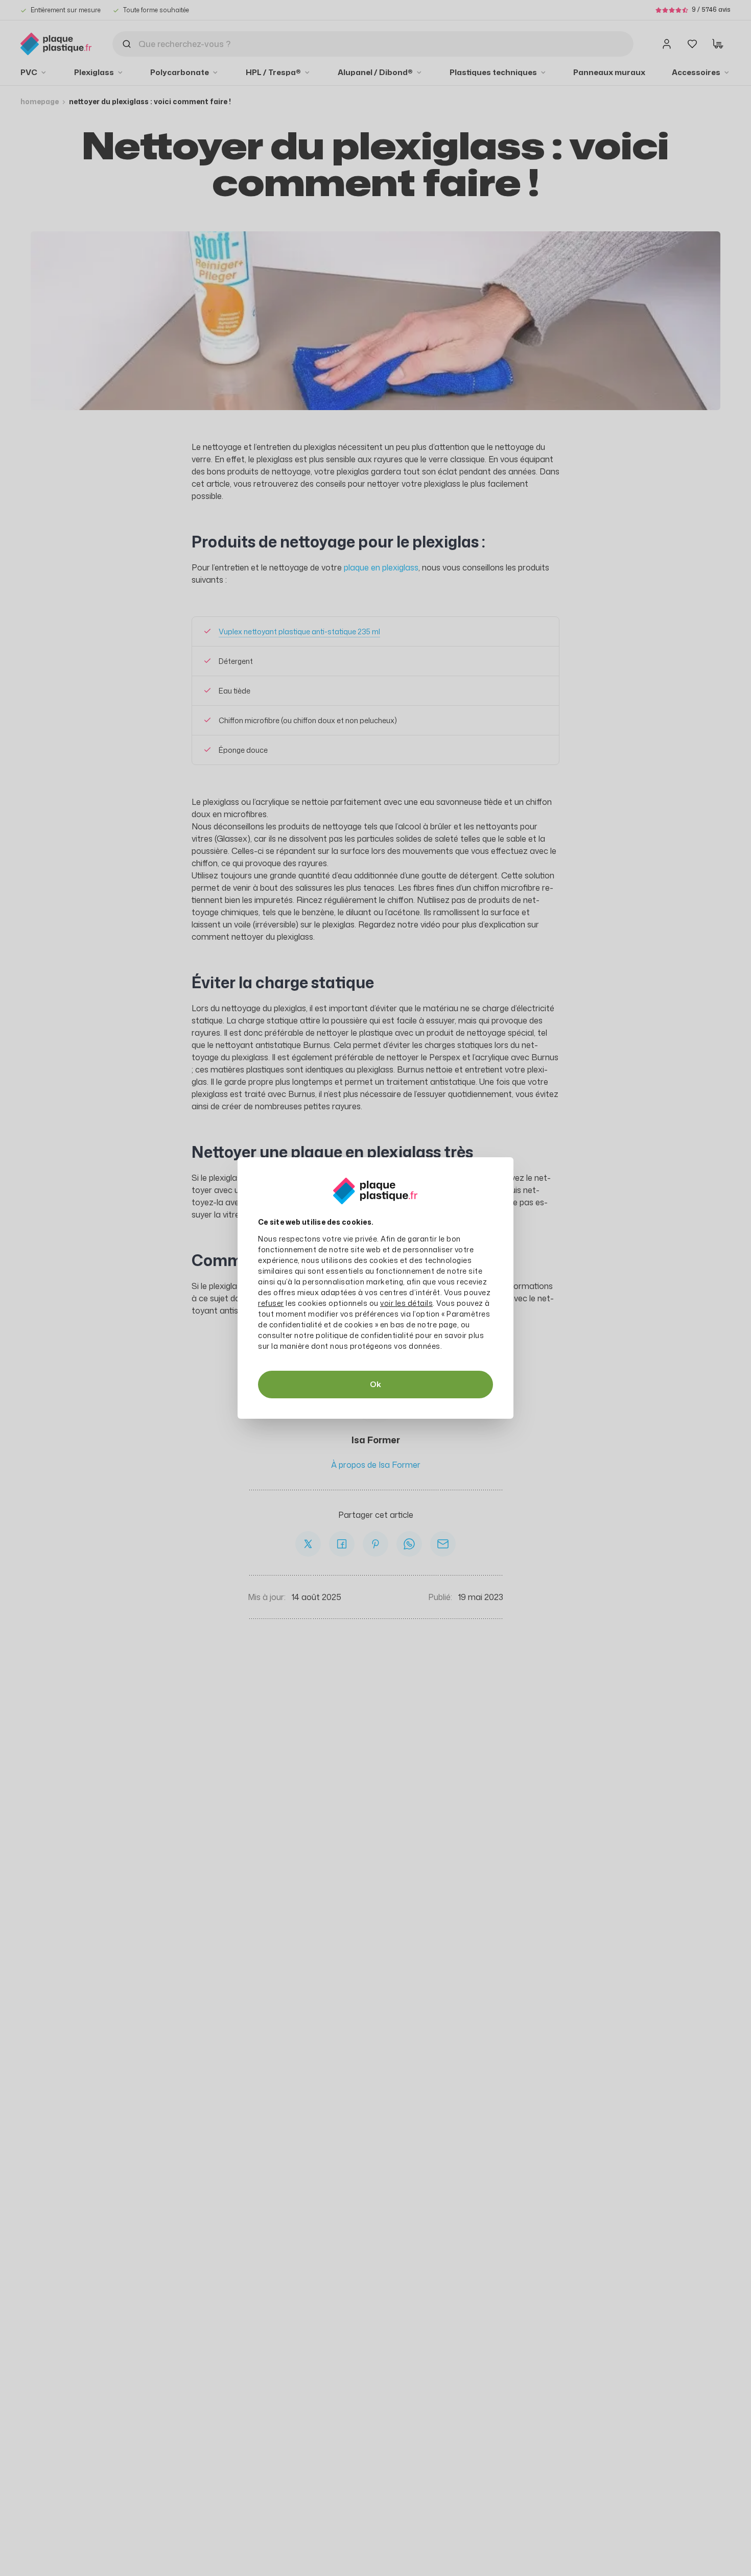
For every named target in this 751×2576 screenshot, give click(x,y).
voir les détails (406, 1303)
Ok (375, 1384)
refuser (271, 1303)
